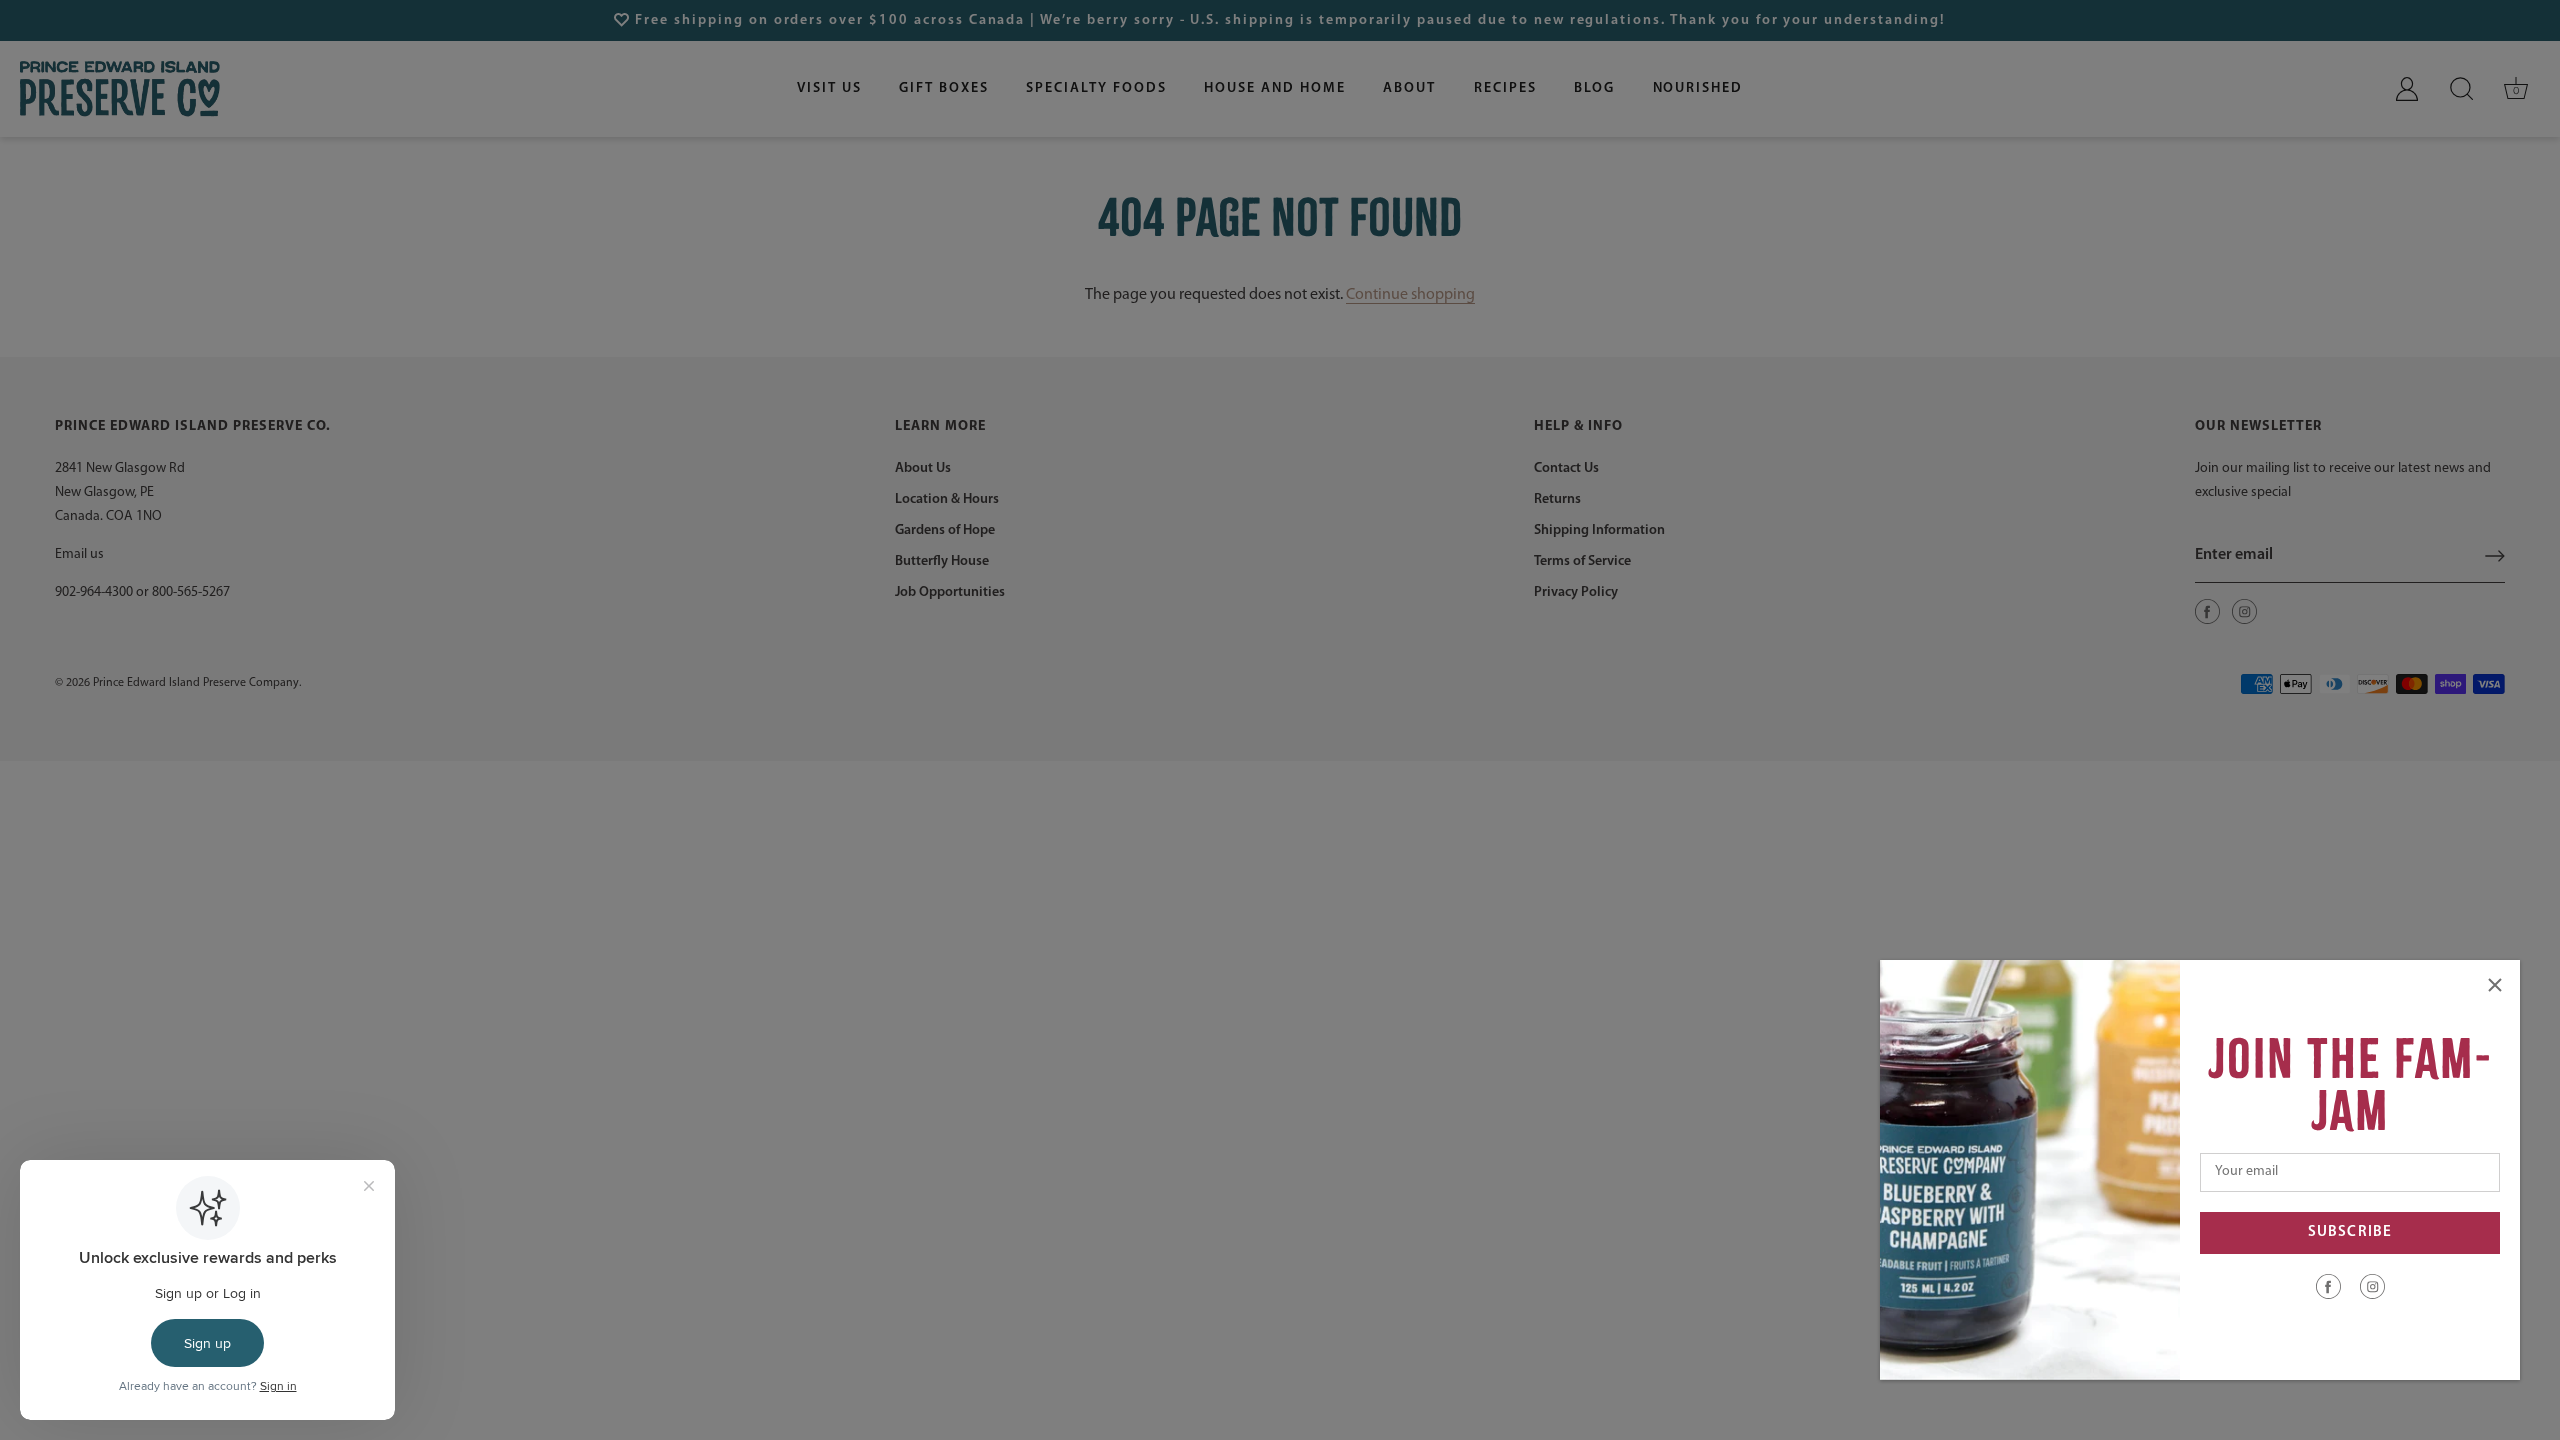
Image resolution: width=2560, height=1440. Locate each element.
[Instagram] (2372, 1286)
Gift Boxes (944, 88)
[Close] (2495, 985)
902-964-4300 (94, 592)
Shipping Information (1599, 530)
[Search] (2462, 89)
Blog (1594, 88)
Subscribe (2350, 1232)
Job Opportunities (950, 592)
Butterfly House (942, 561)
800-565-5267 (191, 592)
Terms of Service (1582, 561)
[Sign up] (2495, 556)
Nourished (1698, 88)
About (1409, 88)
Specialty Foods (1096, 88)
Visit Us (829, 88)
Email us (79, 554)
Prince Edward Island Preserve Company (196, 683)
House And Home (1274, 88)
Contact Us (1566, 468)
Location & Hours (947, 499)
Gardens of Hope (945, 530)
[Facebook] (2328, 1286)
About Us (923, 468)
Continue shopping (1410, 295)
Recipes (1505, 88)
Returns (1557, 499)
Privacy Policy (1576, 592)
